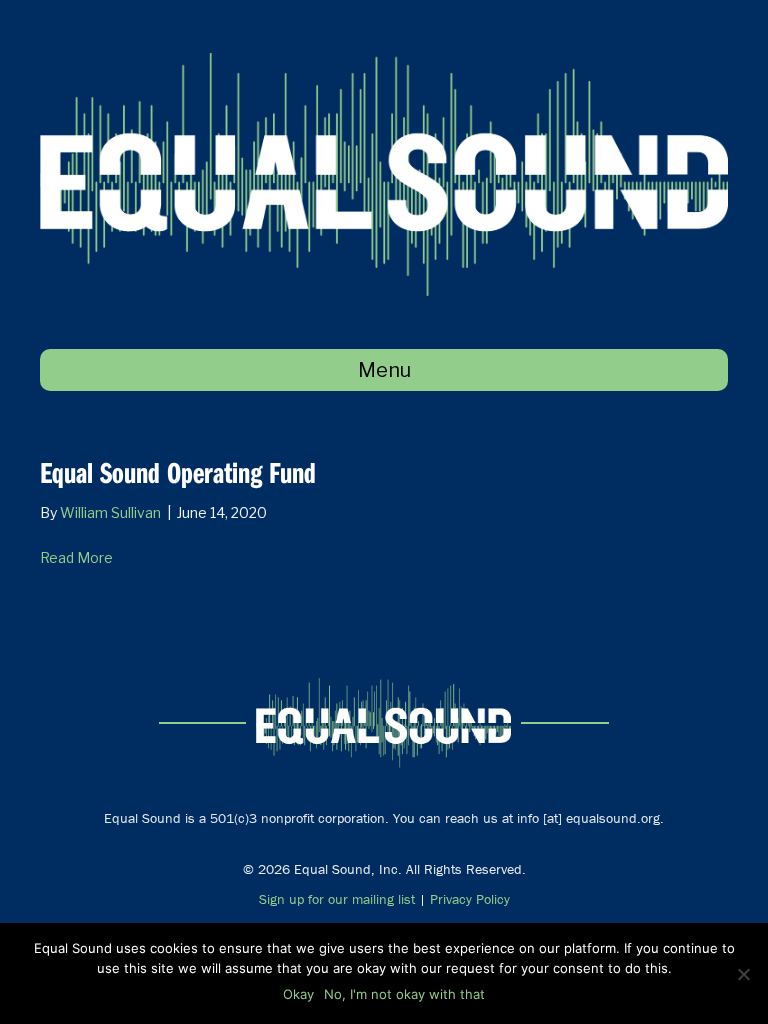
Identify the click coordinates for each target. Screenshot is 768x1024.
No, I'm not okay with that (404, 994)
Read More (76, 557)
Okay (298, 994)
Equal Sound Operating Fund (178, 472)
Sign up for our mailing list (337, 899)
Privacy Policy (470, 899)
